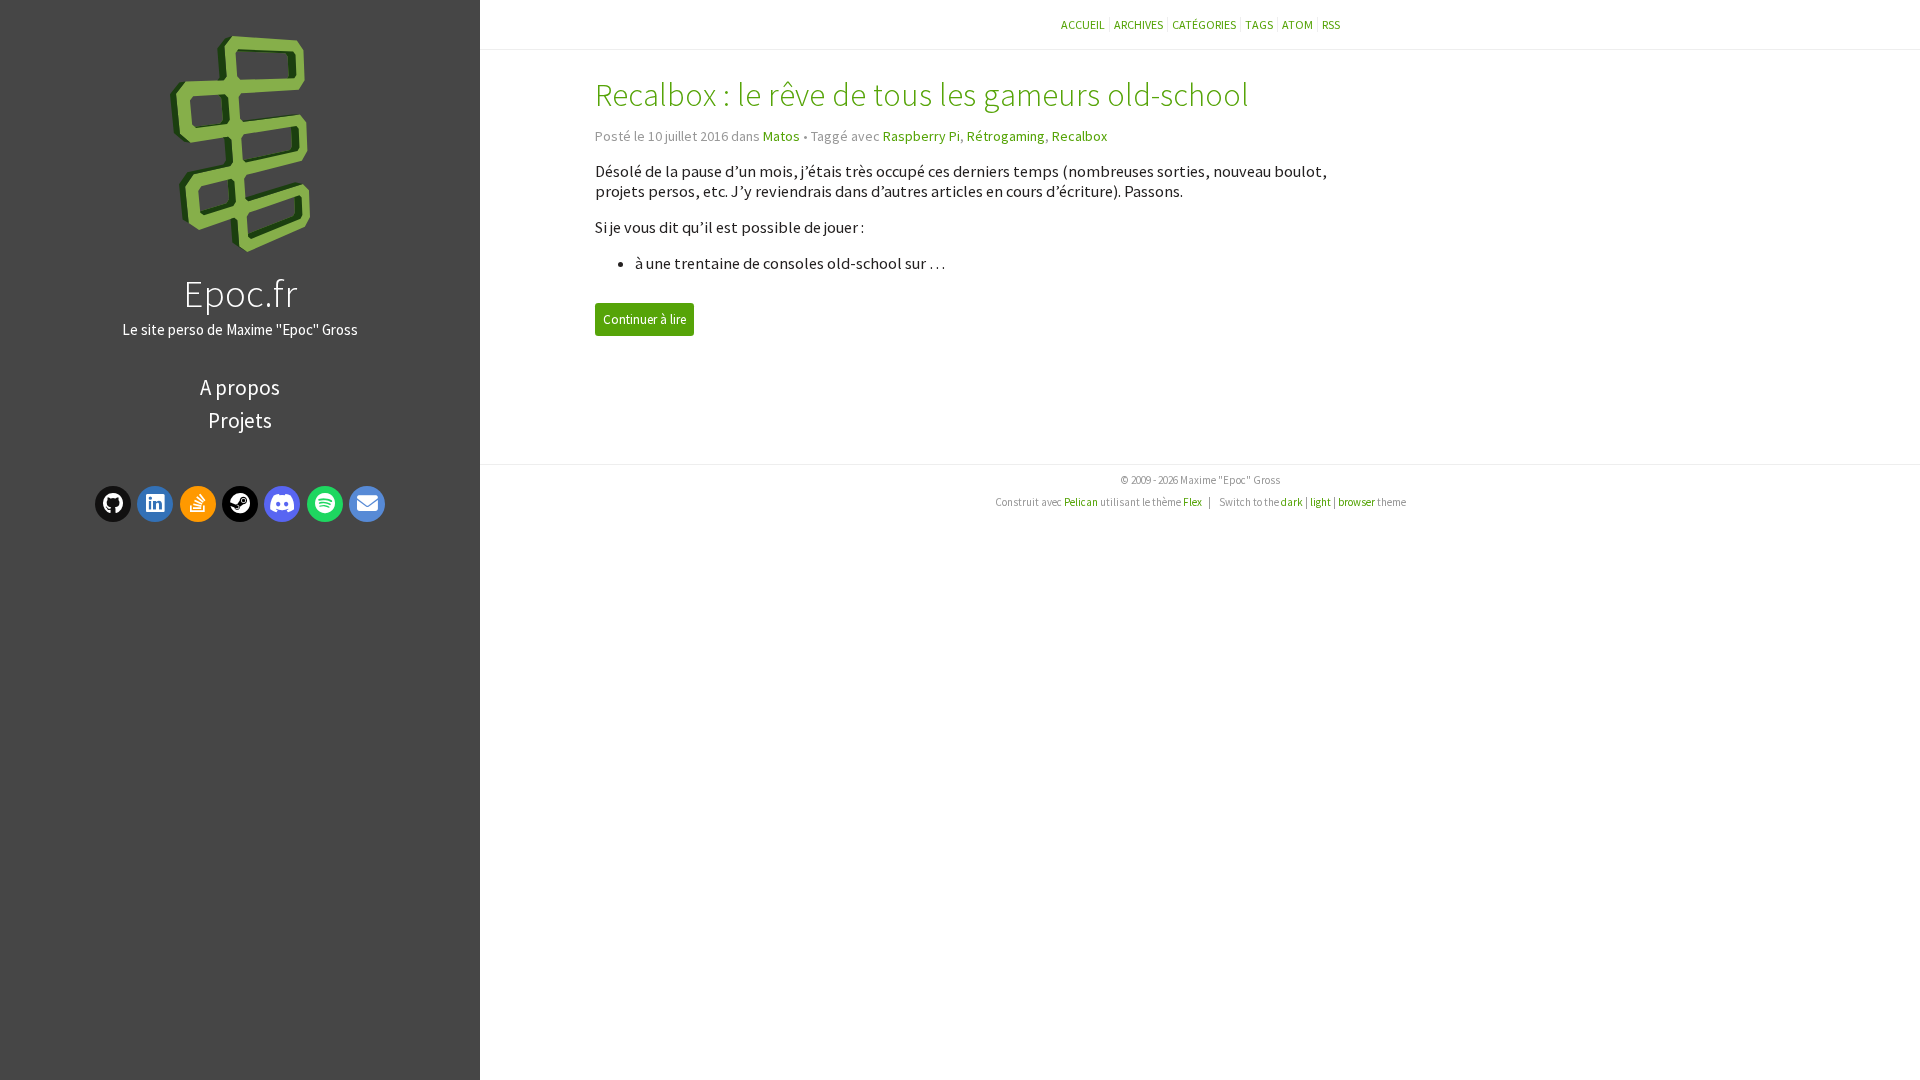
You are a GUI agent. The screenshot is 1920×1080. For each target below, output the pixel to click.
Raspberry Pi (921, 136)
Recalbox (1079, 136)
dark (1292, 502)
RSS (1331, 24)
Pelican (1081, 502)
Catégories (1204, 24)
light (1320, 502)
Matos (781, 136)
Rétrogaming (1006, 136)
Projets (240, 420)
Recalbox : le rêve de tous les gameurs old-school (922, 94)
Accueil (1083, 24)
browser (1356, 502)
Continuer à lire (644, 319)
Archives (1138, 24)
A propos (240, 387)
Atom (1297, 24)
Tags (1259, 24)
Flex (1192, 502)
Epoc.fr (240, 293)
